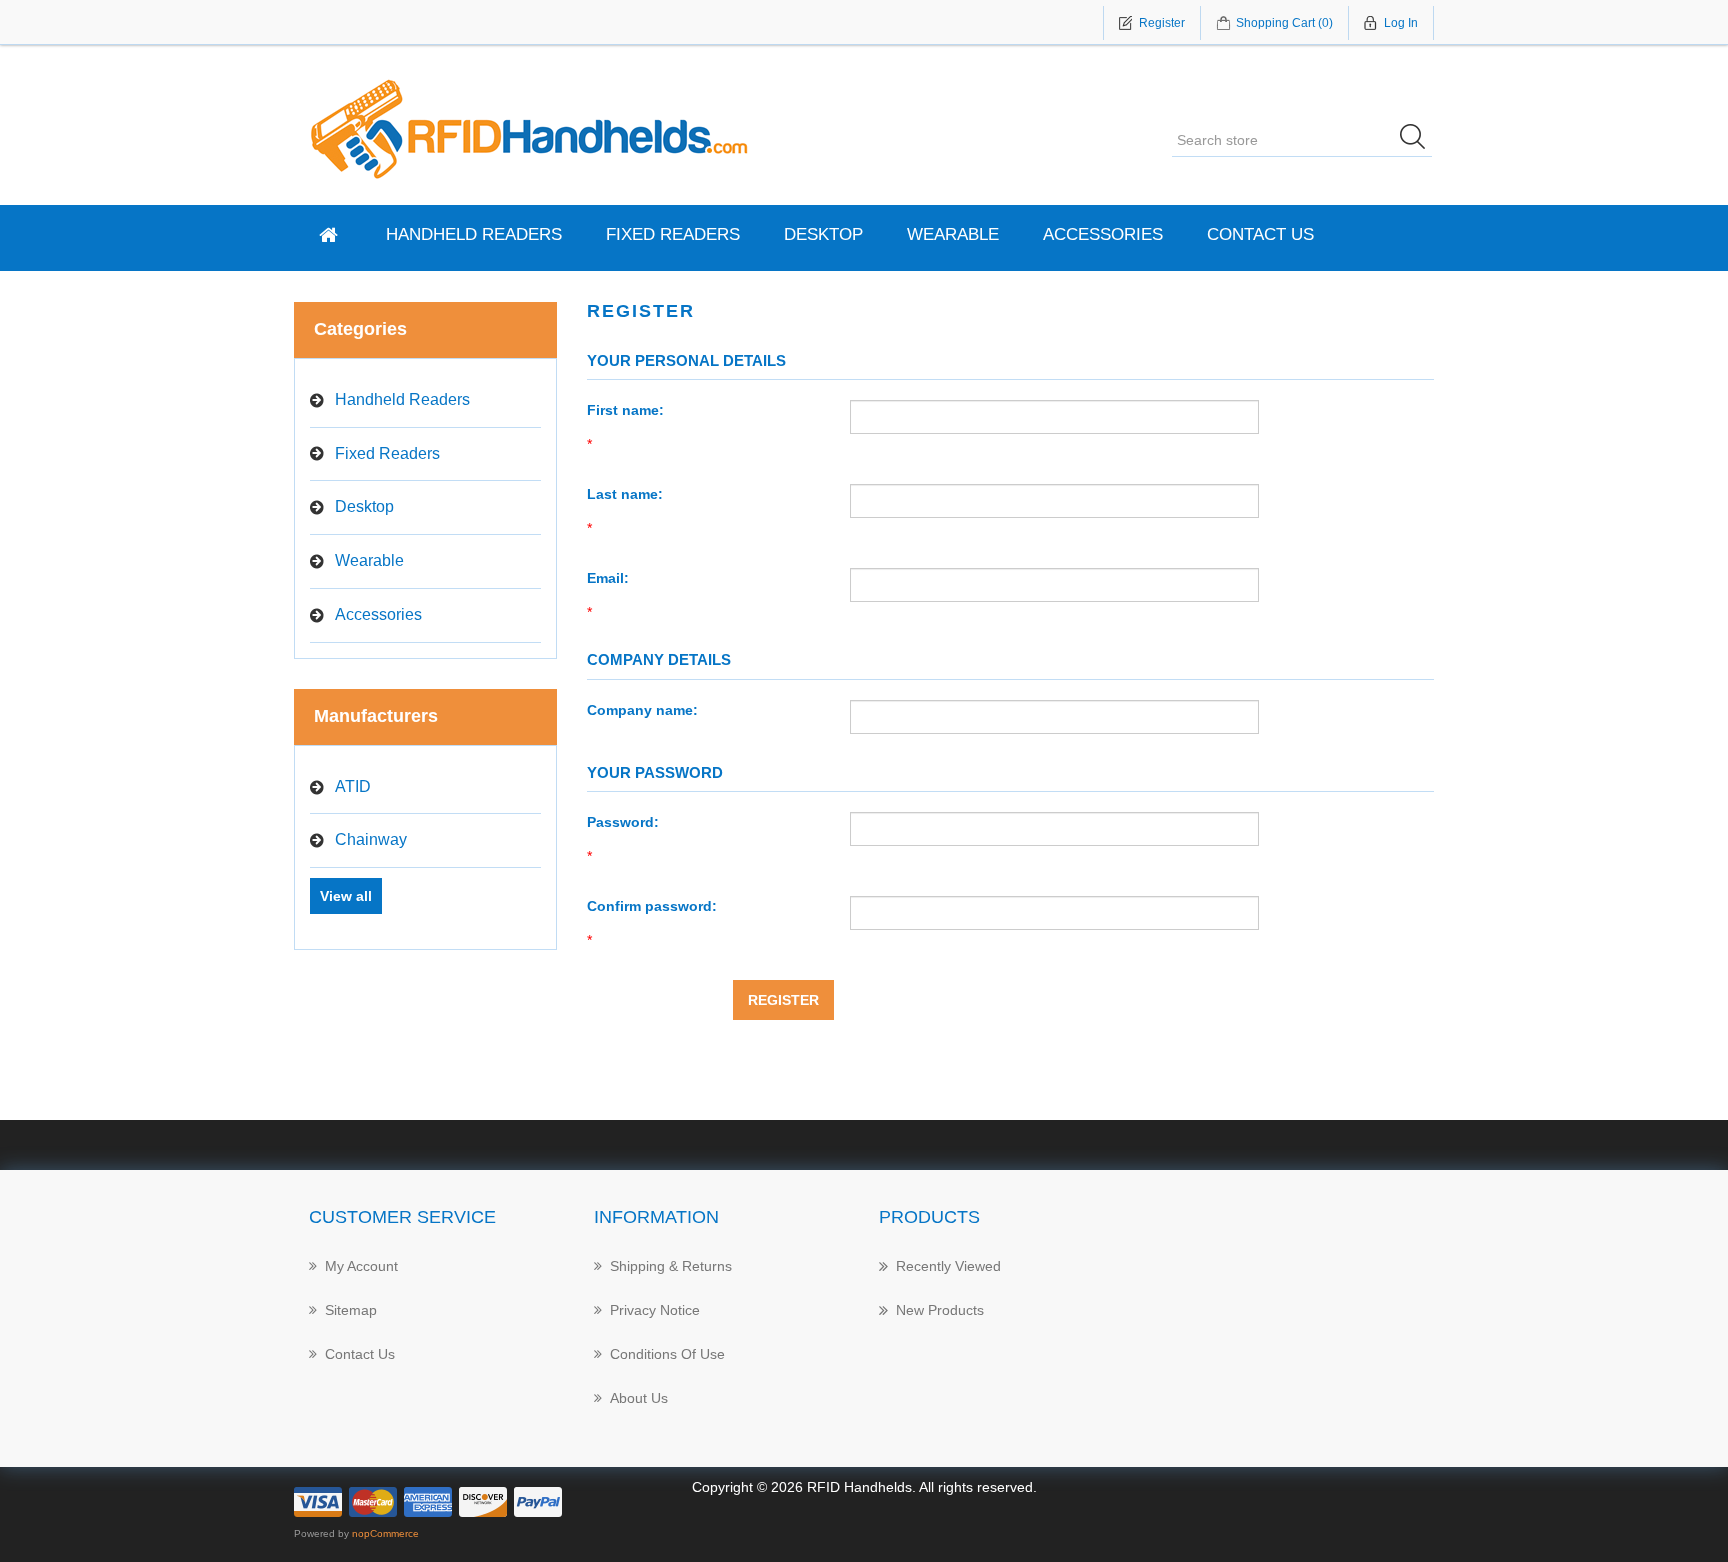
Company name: (642, 710)
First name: (625, 410)
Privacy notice (655, 1310)
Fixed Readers (673, 234)
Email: (608, 578)
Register (783, 1000)
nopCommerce (385, 1533)
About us (639, 1398)
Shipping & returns (671, 1266)
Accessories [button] (1103, 234)
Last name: (625, 494)
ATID (353, 786)
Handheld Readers (474, 234)
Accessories (378, 614)
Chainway (371, 839)
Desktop (823, 234)
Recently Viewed (948, 1266)
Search (1419, 140)
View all (346, 896)
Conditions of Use (667, 1354)
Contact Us (1260, 234)
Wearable (953, 234)
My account (361, 1266)
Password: (623, 822)
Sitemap (351, 1310)
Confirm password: (652, 906)
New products (940, 1310)
